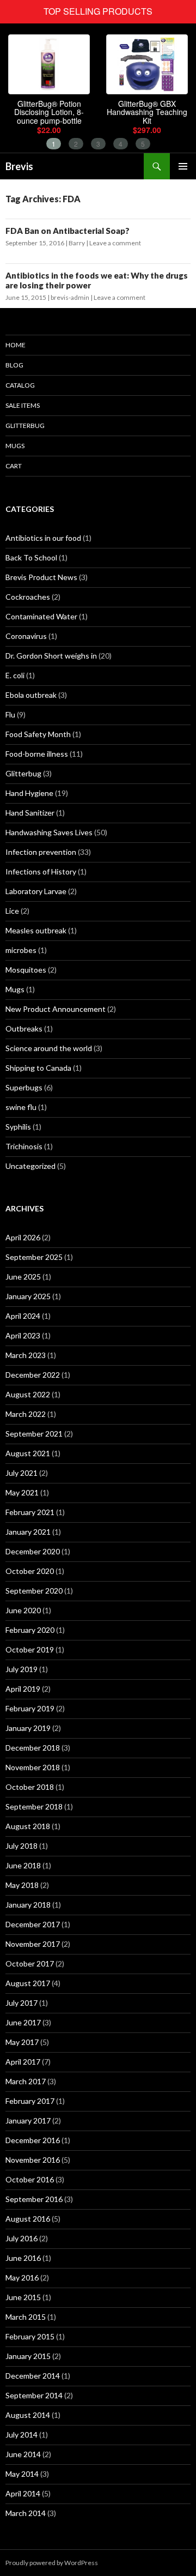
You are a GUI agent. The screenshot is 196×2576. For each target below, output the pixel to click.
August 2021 (28, 1453)
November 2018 (33, 1767)
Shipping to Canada (38, 1068)
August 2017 (28, 1983)
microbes (21, 950)
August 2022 (28, 1394)
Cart (14, 466)
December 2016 (33, 2140)
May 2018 (22, 1885)
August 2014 (28, 2415)
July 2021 (22, 1473)
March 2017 (26, 2081)
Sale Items (23, 405)
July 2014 (22, 2435)
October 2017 (30, 1963)
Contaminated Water (41, 616)
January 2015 (28, 2356)
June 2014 (23, 2454)
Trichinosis (24, 1146)
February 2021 (30, 1512)
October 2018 (30, 1787)
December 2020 (33, 1551)
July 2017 (22, 2003)
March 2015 (26, 2317)
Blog (14, 365)
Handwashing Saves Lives (49, 832)
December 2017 (33, 1924)
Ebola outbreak (31, 695)
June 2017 (23, 2022)
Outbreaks (24, 1028)
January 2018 (28, 1905)
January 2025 (28, 1296)
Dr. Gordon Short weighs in (51, 656)
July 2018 (22, 1846)
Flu (10, 714)
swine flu (21, 1107)
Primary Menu (183, 166)
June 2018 (23, 1865)
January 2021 (28, 1532)
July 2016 (22, 2238)
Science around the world (49, 1048)
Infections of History (41, 871)
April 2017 (23, 2062)
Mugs (15, 446)
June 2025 (23, 1277)
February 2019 (30, 1708)
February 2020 (30, 1630)
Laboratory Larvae (36, 891)
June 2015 (23, 2297)
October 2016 (30, 2179)
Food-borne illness (37, 754)
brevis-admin (70, 297)
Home (16, 345)
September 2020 (34, 1591)
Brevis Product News (41, 577)
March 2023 (26, 1355)
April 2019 (23, 1689)
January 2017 (28, 2120)
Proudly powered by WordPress (52, 2563)
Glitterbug (25, 426)
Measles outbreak (36, 930)
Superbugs (24, 1087)
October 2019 (30, 1649)
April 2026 (23, 1237)
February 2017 (30, 2101)
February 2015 (30, 2336)
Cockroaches (28, 597)
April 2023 (23, 1335)
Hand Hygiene (29, 793)
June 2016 (23, 2258)
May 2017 (22, 2042)
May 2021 (22, 1492)
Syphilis (18, 1127)
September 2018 (34, 1806)
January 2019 (28, 1728)
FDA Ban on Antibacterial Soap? (68, 231)
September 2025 (34, 1257)
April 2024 (23, 1316)
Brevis (19, 166)
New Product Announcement (56, 1009)
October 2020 (30, 1571)
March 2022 (26, 1414)
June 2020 (23, 1610)
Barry (77, 243)
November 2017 (33, 1944)
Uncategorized (30, 1166)
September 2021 (34, 1434)
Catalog (20, 385)
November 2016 (33, 2160)
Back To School (31, 557)
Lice (12, 911)
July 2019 (22, 1669)
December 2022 (33, 1375)
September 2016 (34, 2199)
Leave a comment (115, 243)
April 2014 (23, 2493)
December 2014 (33, 2376)
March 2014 (26, 2513)
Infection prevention (41, 852)
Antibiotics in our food (43, 538)
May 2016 (22, 2278)
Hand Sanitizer (30, 813)
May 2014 (22, 2474)
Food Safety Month (38, 734)
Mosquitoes (26, 970)
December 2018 (33, 1748)
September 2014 (34, 2395)
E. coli (15, 675)
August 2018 (28, 1826)
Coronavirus (26, 636)
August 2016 (28, 2219)
